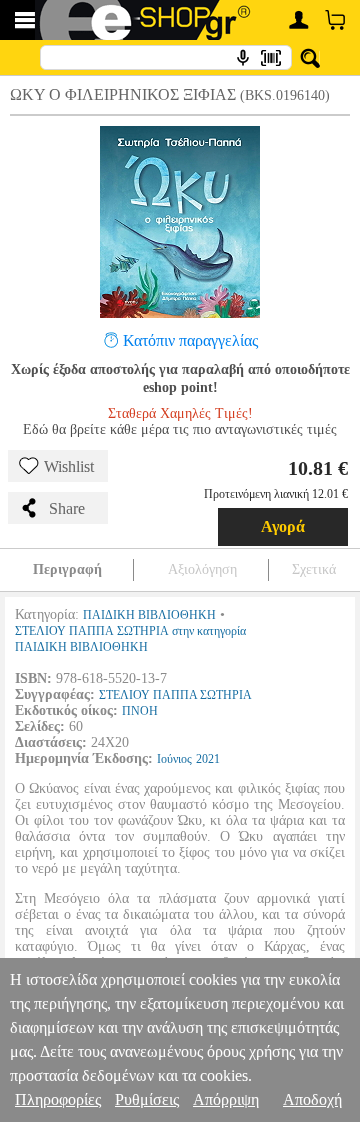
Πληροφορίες (58, 1099)
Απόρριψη (226, 1099)
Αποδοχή (312, 1099)
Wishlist (69, 466)
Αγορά (283, 526)
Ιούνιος (174, 759)
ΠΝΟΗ (140, 711)
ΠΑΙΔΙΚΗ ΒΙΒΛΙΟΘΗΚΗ (149, 615)
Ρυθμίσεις (147, 1099)
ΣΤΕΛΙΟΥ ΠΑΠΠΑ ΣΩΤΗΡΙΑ (175, 695)
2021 (208, 759)
